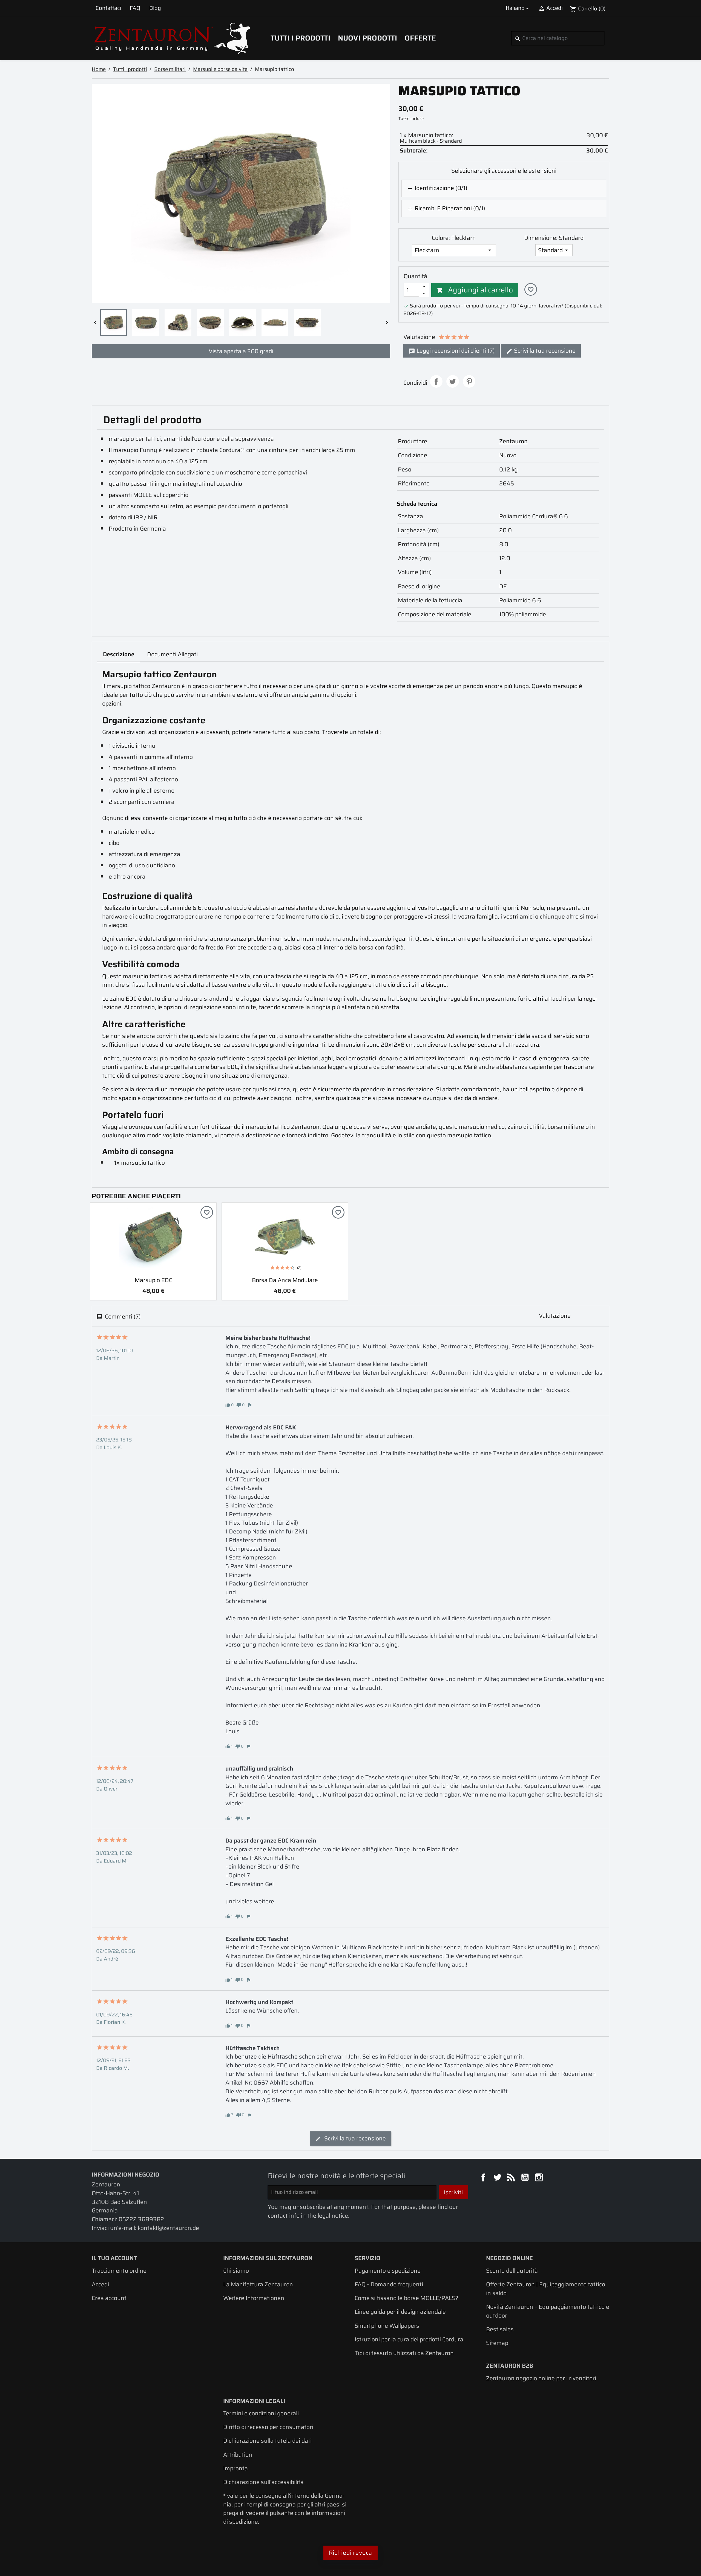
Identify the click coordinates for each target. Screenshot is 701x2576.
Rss (512, 2178)
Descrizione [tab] (119, 654)
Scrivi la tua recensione (544, 351)
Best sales (500, 2329)
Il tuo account (114, 2258)
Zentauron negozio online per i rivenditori (541, 2378)
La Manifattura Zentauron (258, 2284)
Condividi (436, 381)
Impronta (235, 2468)
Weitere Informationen (254, 2298)
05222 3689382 (141, 2219)
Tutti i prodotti (300, 38)
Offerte (420, 38)
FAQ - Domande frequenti (389, 2284)
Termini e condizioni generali (261, 2413)
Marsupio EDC (153, 1280)
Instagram (540, 2178)
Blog (155, 8)
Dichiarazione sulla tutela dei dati (267, 2441)
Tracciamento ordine (119, 2271)
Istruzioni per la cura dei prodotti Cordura (409, 2339)
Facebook (484, 2178)
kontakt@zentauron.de (168, 2228)
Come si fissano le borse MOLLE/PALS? (406, 2298)
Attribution (238, 2455)
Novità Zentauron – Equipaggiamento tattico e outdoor (548, 2311)
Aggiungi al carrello (475, 290)
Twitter (498, 2178)
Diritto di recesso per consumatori (268, 2427)
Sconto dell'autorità (512, 2271)
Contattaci (108, 8)
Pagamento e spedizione (388, 2271)
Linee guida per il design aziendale (400, 2312)
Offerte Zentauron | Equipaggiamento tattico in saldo (546, 2289)
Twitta (453, 381)
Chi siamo (236, 2271)
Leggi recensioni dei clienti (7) (455, 351)
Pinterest (469, 381)
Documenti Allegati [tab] (172, 654)
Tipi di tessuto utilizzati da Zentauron (404, 2353)
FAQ (135, 8)
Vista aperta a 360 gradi (241, 351)
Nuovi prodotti (367, 38)
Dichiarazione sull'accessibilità (263, 2482)
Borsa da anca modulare (285, 1280)
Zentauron (513, 441)
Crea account (109, 2298)
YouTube (526, 2178)
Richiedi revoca (351, 2553)
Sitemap (497, 2343)
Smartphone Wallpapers (387, 2326)
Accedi (100, 2284)
